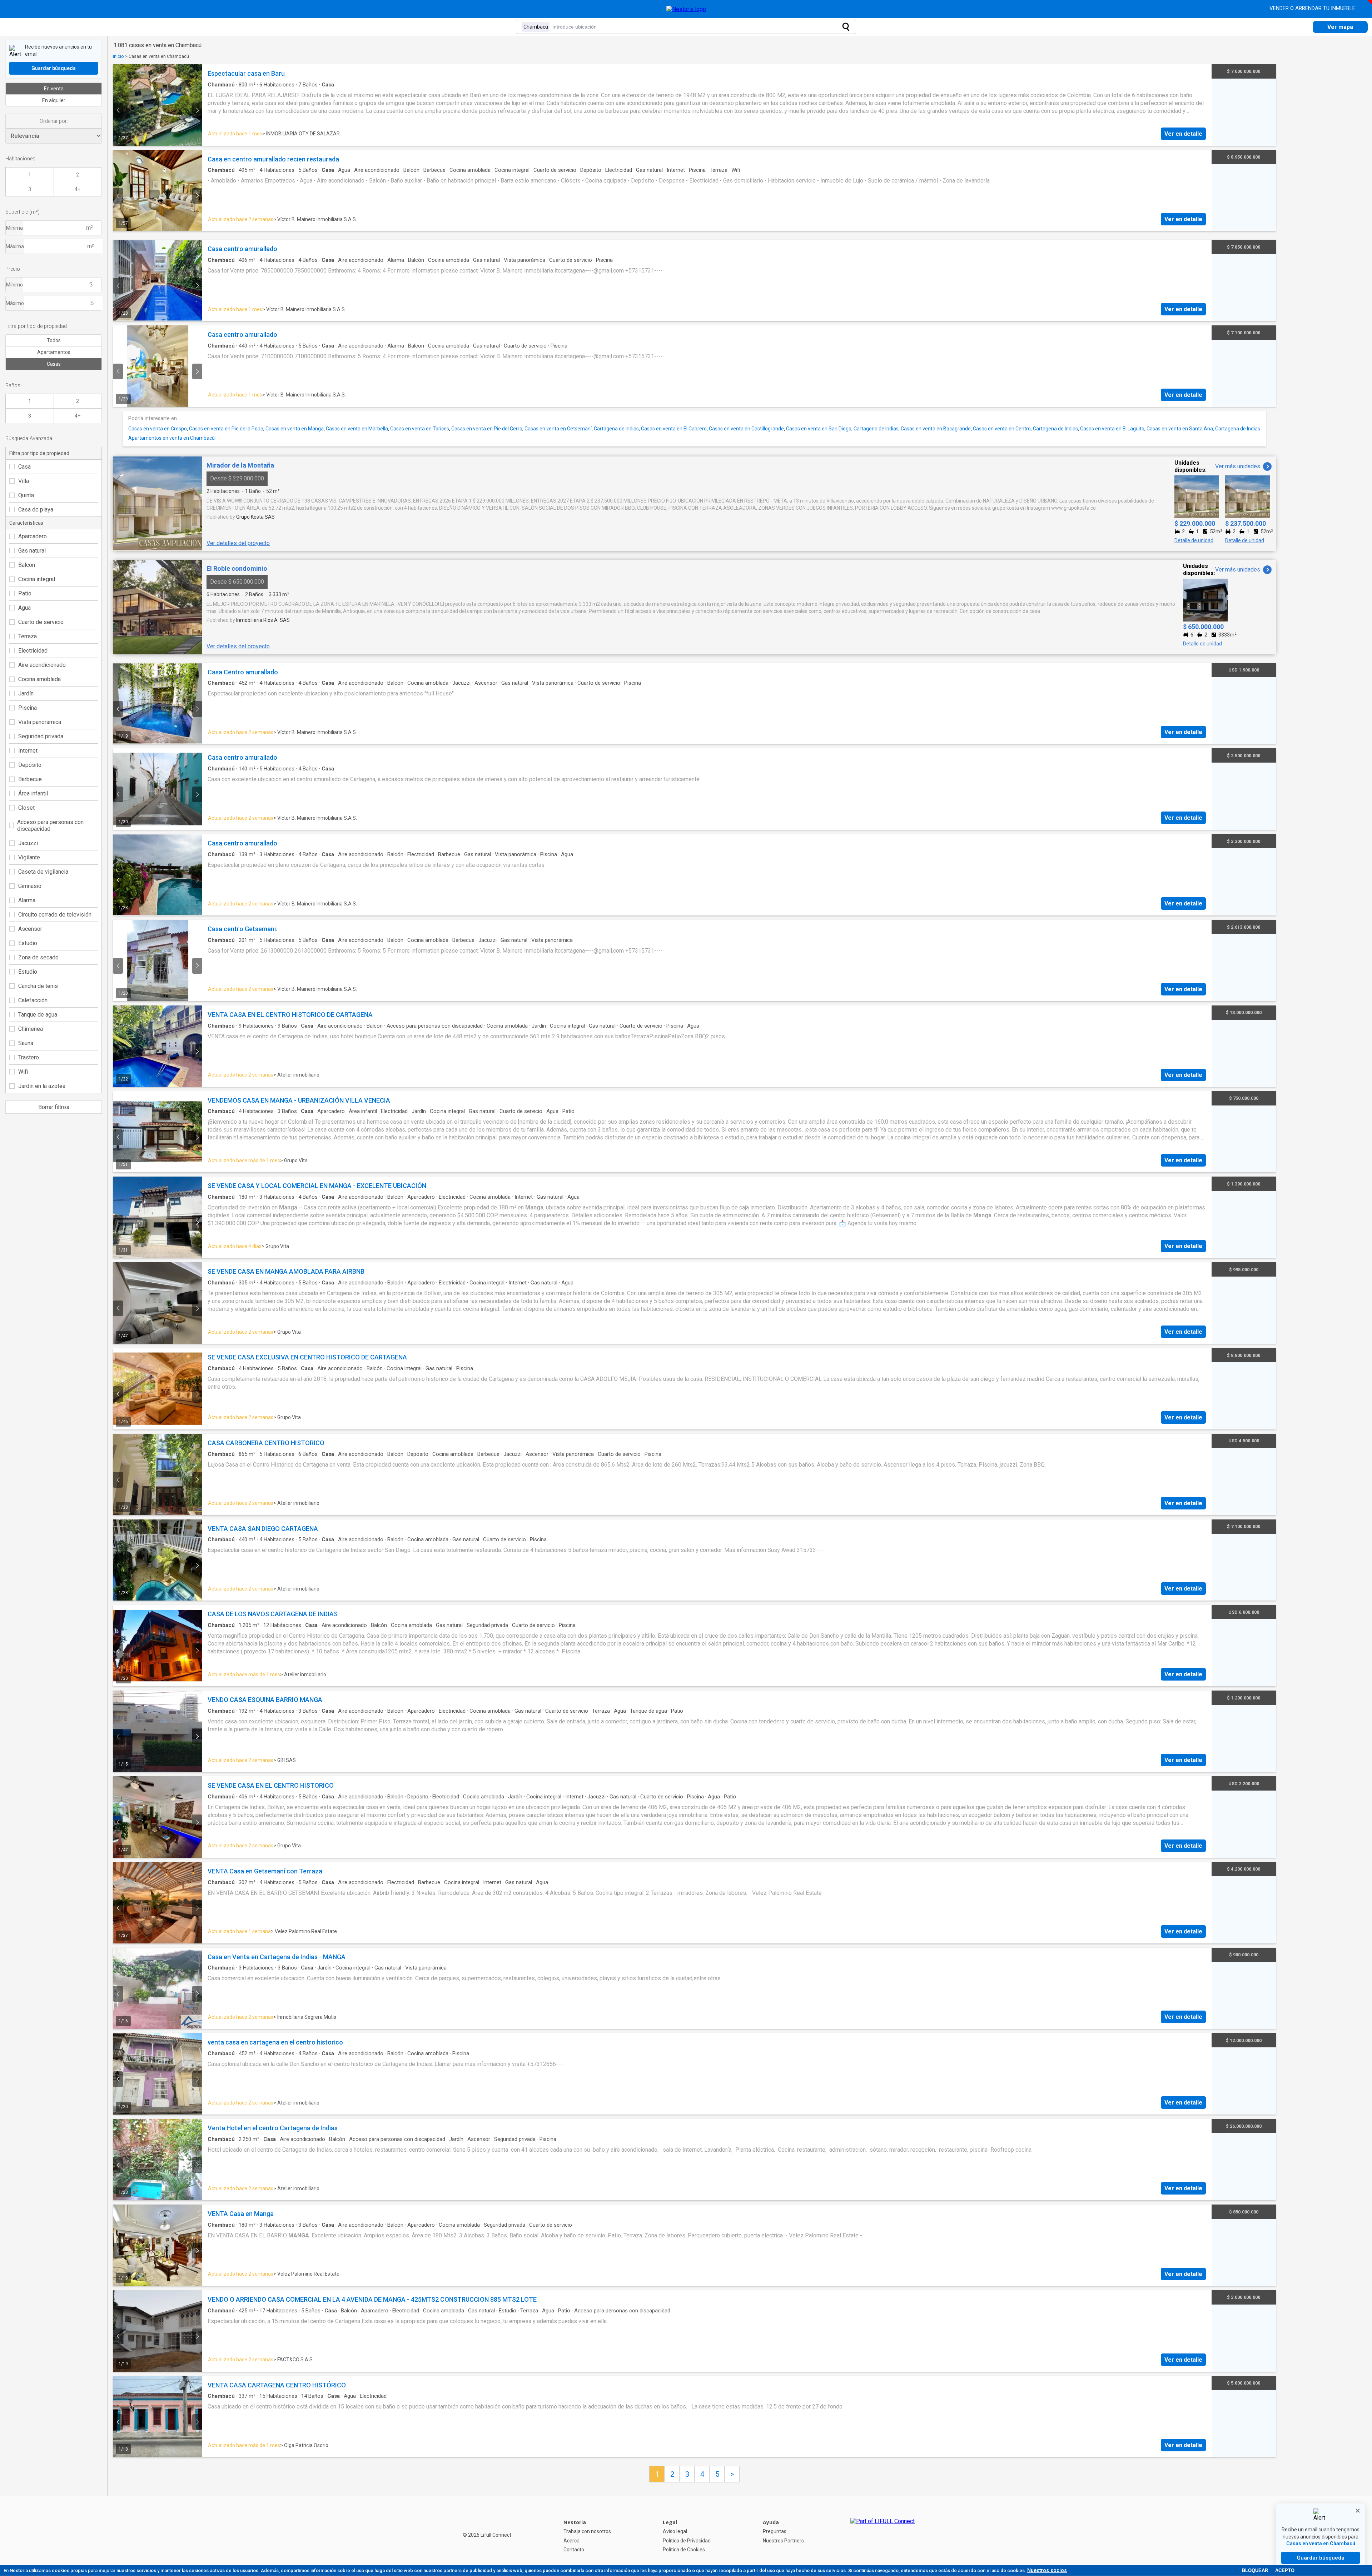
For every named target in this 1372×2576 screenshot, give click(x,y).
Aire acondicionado (42, 665)
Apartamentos (54, 352)
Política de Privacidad (687, 2541)
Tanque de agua (38, 1015)
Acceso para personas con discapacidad (50, 825)
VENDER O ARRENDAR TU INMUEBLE (1313, 8)
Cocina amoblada (39, 679)
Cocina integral (37, 579)
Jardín (26, 693)
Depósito (30, 765)
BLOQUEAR (1255, 2570)
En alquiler (54, 100)
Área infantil (33, 793)
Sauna (26, 1043)
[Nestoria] (686, 9)
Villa (24, 481)
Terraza (28, 636)
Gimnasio (30, 886)
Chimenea (31, 1029)
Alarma (27, 900)
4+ (78, 189)
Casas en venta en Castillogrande (746, 429)
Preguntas (775, 2531)
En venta (54, 89)
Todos (54, 340)
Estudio (28, 943)
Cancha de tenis (38, 986)
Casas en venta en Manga (295, 429)
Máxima (15, 246)
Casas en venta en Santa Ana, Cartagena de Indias (1203, 429)
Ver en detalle (1183, 134)
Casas (54, 364)
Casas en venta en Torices (420, 429)
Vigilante (29, 857)
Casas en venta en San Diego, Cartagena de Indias (842, 429)
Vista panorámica (40, 722)
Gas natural (32, 551)
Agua (24, 608)
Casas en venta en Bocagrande (936, 429)
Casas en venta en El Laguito (1112, 429)
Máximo (15, 303)
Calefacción (33, 1000)
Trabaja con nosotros (587, 2531)
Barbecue (30, 779)
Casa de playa (36, 510)
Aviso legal (675, 2531)
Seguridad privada (41, 736)
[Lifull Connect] (883, 2536)
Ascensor (30, 929)
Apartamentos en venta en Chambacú (171, 438)
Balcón (27, 565)
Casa (24, 467)
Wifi (23, 1072)
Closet (26, 808)
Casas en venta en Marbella (357, 429)
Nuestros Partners (783, 2541)
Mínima (14, 228)
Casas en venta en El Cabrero (674, 429)
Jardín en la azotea (42, 1086)
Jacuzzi (28, 843)
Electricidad (33, 651)
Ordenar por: (54, 121)
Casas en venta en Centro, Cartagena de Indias (1025, 429)
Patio (25, 593)
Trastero (29, 1057)
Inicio (118, 56)
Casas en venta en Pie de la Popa (226, 429)
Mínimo (14, 285)
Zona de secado (38, 957)
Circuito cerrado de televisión (55, 915)
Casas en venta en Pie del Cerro (487, 429)
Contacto (574, 2550)
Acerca (571, 2541)
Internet (28, 751)
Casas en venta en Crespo (158, 429)
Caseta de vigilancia (43, 872)
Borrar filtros (54, 1107)
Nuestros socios (1047, 2570)
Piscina (28, 708)
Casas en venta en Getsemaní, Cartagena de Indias (582, 429)
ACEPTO (1285, 2570)
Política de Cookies (684, 2550)
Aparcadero (33, 536)
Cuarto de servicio (41, 622)
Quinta (26, 495)
